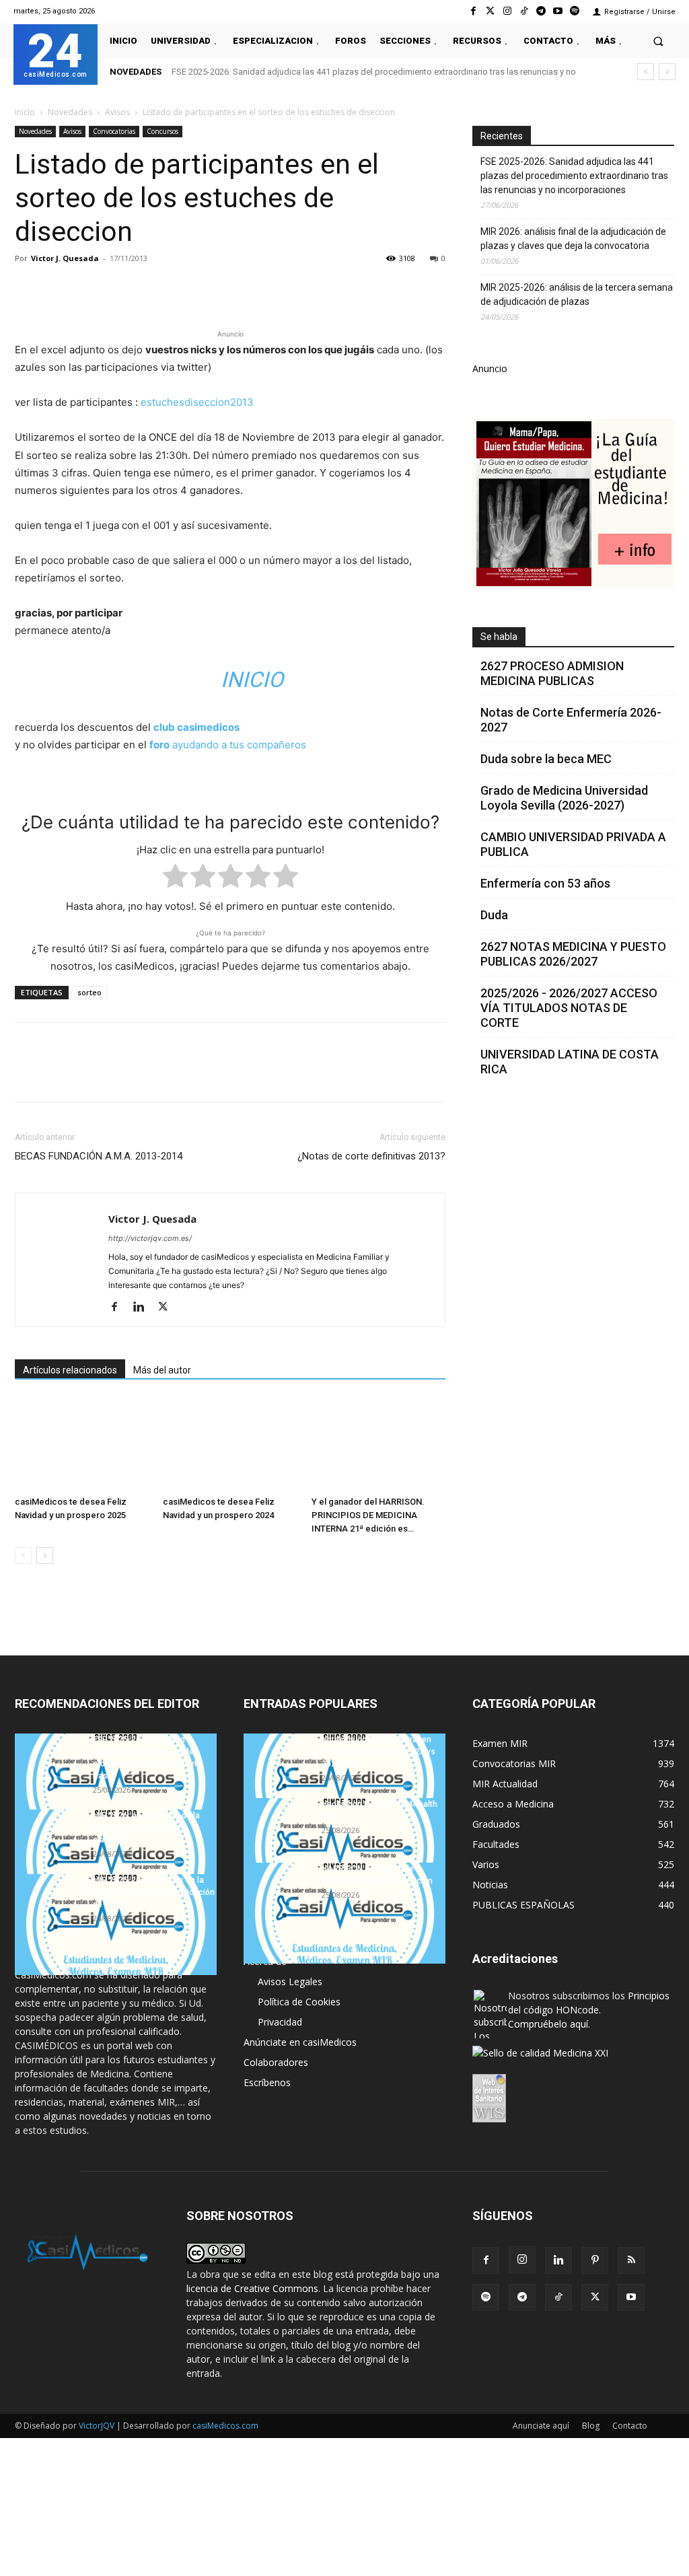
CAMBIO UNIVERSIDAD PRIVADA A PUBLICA (573, 844)
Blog (591, 2426)
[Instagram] (507, 11)
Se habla (499, 637)
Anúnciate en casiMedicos (300, 2042)
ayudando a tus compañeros (228, 745)
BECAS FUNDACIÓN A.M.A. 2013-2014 (99, 1156)
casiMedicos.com (225, 2426)
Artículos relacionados (70, 1370)
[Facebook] (473, 11)
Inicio (25, 112)
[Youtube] (558, 11)
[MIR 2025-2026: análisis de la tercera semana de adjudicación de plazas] (116, 1925)
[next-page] (45, 1555)
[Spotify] (575, 11)
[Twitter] (490, 11)
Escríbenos (267, 2082)
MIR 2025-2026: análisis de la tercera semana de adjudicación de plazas (577, 294)
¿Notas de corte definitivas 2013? (371, 1156)
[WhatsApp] (121, 289)
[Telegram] (541, 11)
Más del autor (162, 1370)
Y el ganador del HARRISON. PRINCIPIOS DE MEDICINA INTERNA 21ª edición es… (368, 1515)
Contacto (630, 2426)
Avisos (117, 112)
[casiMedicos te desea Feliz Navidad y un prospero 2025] (82, 1444)
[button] (658, 41)
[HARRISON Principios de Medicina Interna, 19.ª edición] (344, 1913)
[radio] (175, 879)
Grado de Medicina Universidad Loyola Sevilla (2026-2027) (564, 798)
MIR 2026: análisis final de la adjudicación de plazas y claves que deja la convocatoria (573, 239)
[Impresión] (214, 289)
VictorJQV (98, 2426)
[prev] (646, 72)
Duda (494, 915)
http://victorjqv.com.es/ (150, 1238)
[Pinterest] (90, 289)
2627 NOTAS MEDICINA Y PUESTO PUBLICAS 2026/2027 (573, 954)
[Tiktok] (524, 11)
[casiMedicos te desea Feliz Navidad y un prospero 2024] (230, 1444)
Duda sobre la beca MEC (546, 759)
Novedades (70, 112)
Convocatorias (114, 131)
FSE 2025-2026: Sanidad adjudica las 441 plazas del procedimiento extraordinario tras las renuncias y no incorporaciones (574, 176)
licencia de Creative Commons (252, 2288)
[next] (667, 72)
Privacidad (280, 2022)
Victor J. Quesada (65, 258)
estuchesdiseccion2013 (197, 402)
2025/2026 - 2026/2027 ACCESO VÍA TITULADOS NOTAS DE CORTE (569, 1008)
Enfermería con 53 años (545, 883)
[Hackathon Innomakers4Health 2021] (344, 1849)
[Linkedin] (152, 289)
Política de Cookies (299, 2002)
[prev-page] (23, 1555)
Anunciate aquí (541, 2426)
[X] (59, 289)
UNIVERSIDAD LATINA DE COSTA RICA (570, 1062)
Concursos (162, 131)
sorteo (89, 992)
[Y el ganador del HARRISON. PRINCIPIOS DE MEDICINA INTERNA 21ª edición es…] (378, 1444)
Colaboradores (276, 2062)
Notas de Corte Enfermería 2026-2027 (571, 720)
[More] (246, 289)
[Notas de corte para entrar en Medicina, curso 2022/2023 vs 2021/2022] (344, 1784)
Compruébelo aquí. (549, 2024)
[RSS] (631, 2260)
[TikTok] (558, 2297)
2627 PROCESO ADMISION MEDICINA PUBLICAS (552, 673)
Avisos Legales (290, 1981)
